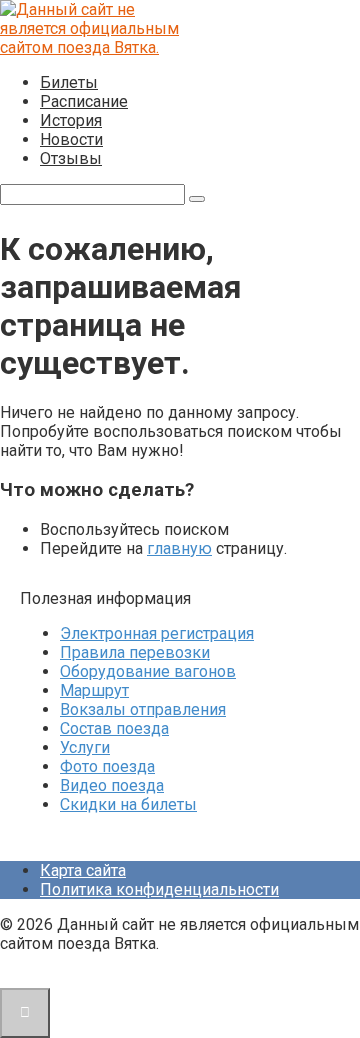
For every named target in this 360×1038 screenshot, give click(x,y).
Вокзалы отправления (143, 709)
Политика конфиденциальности (159, 889)
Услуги (85, 747)
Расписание (84, 101)
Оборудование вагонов (148, 671)
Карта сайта (83, 870)
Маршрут (94, 690)
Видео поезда (112, 785)
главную (179, 548)
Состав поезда (114, 728)
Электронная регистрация (157, 633)
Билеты (69, 82)
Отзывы (71, 158)
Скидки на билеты (128, 804)
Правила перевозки (135, 652)
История (71, 120)
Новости (71, 139)
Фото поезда (107, 766)
